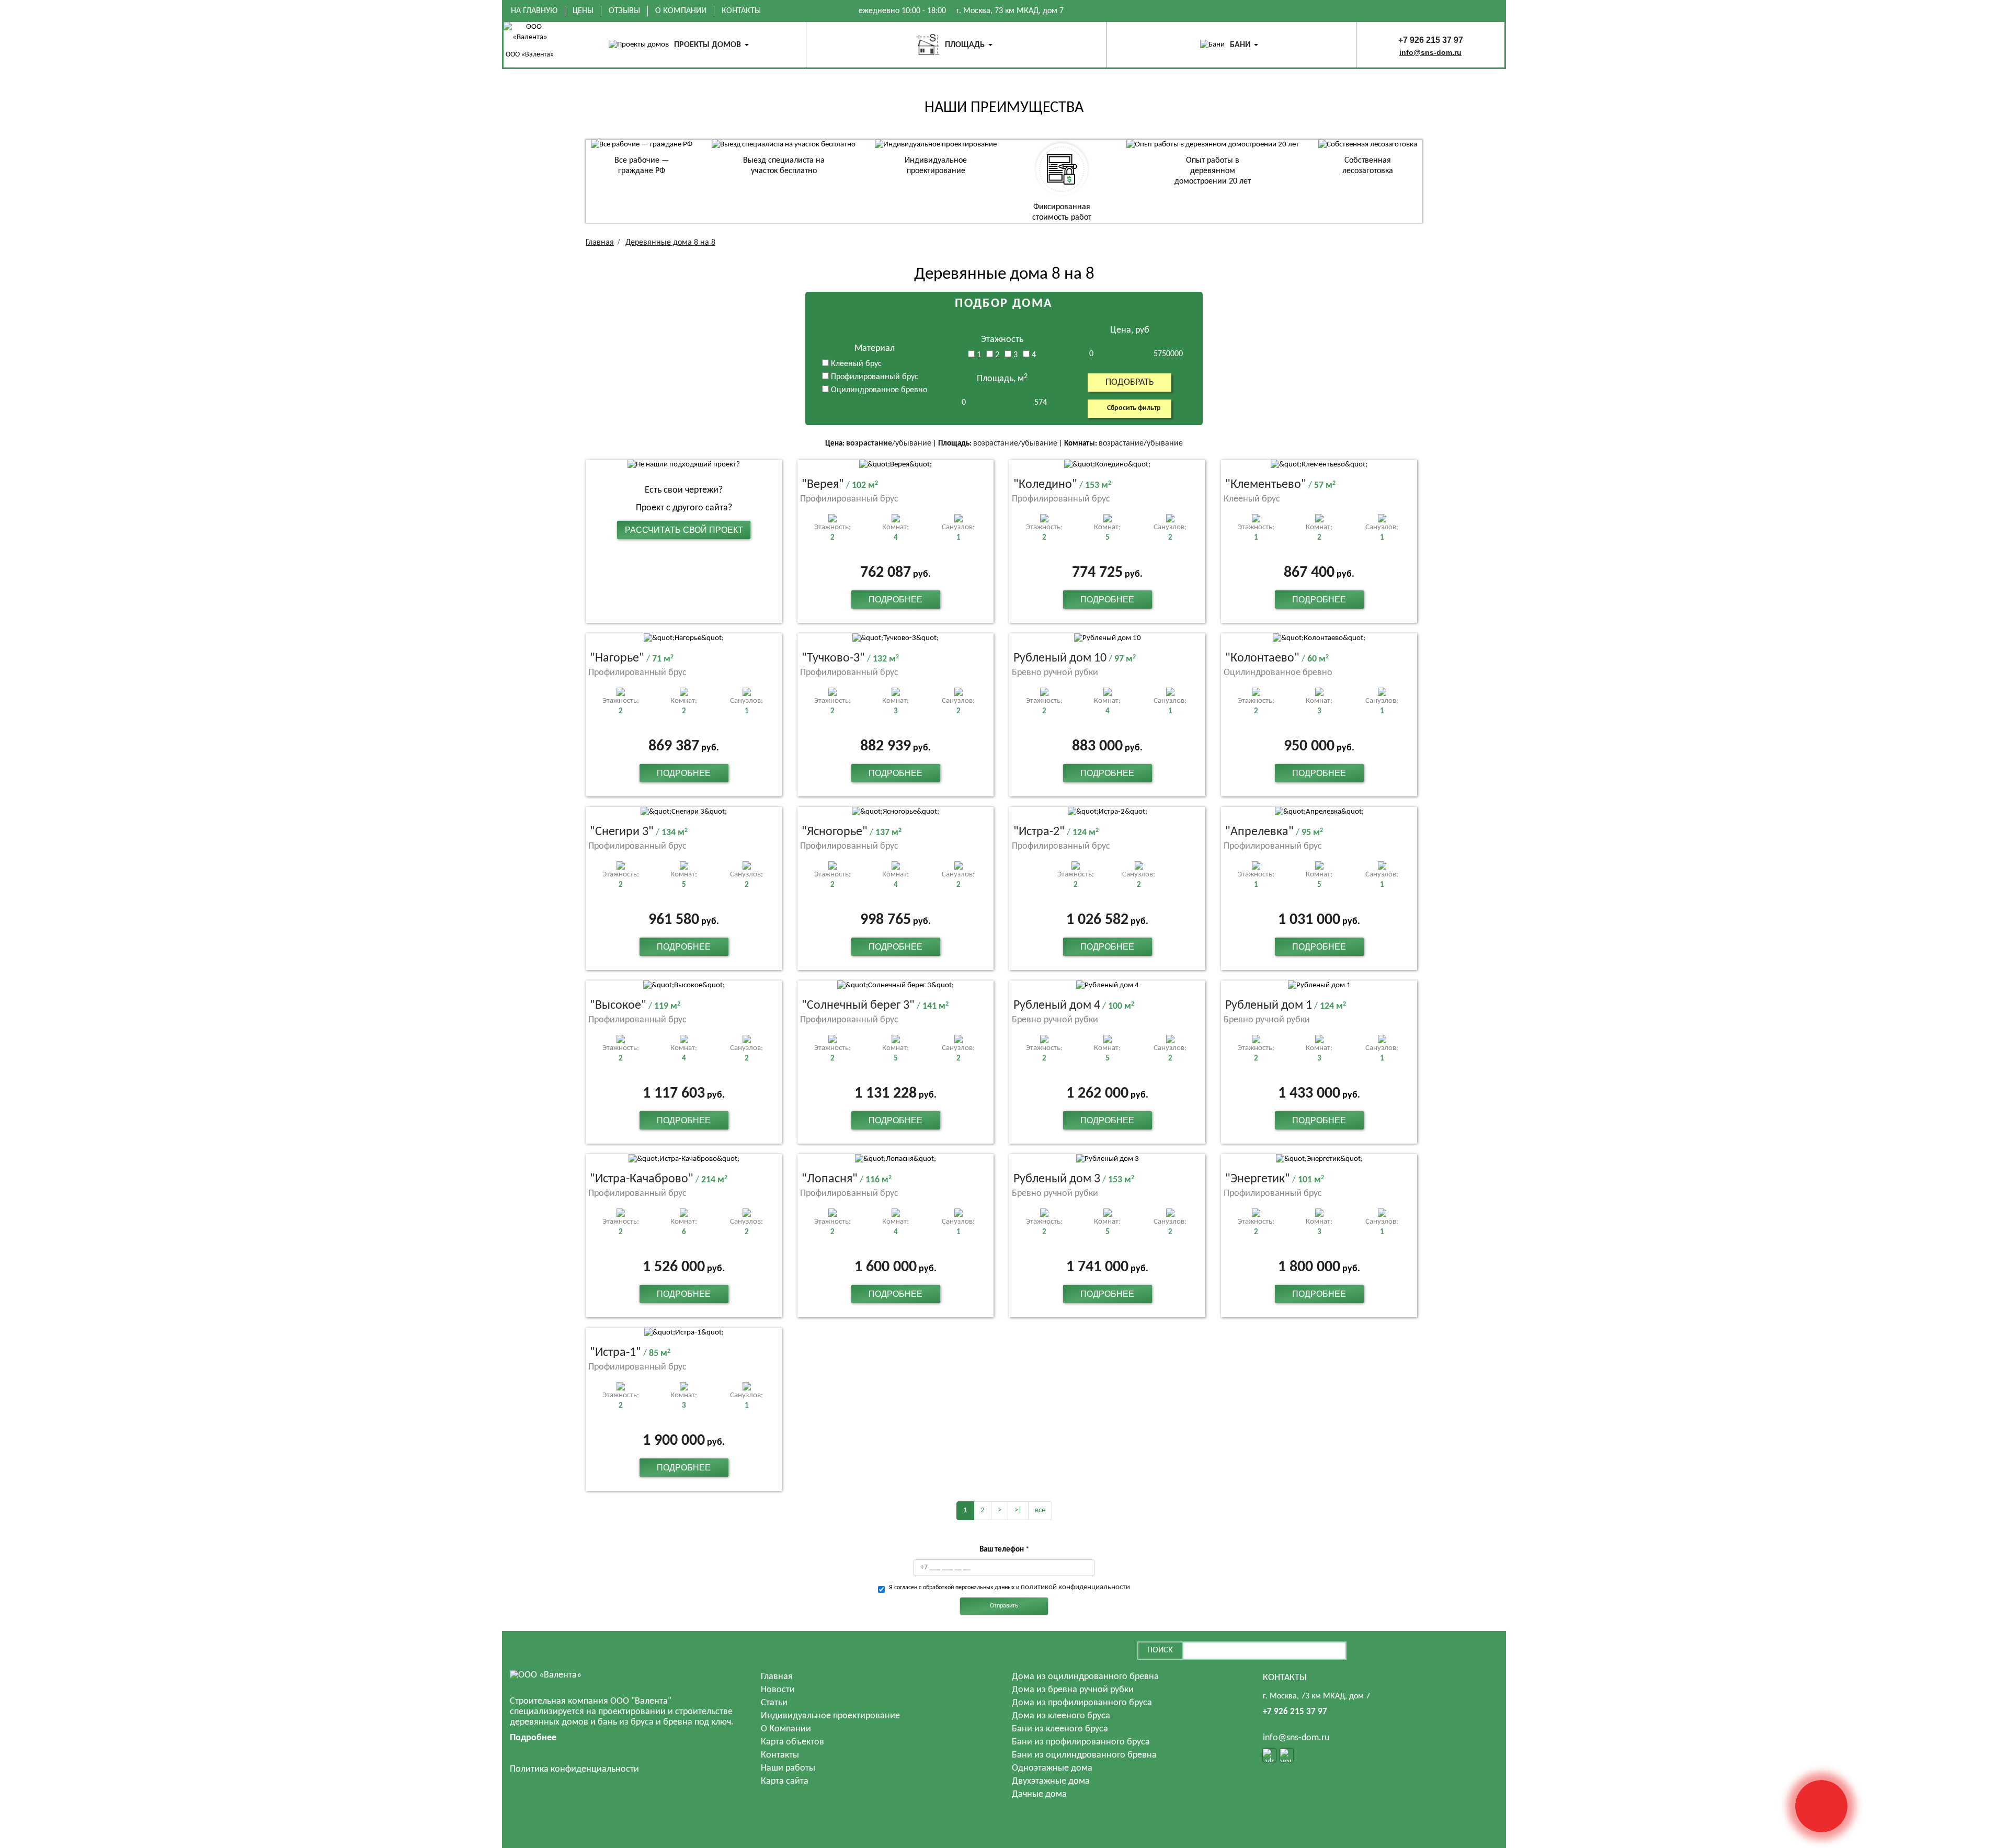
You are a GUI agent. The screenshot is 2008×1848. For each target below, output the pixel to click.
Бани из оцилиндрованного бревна (1084, 1755)
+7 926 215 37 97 (1431, 40)
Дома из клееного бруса (1061, 1716)
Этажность (1002, 340)
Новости (778, 1690)
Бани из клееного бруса (1060, 1729)
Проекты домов (708, 45)
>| (1018, 1510)
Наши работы (788, 1768)
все (1040, 1510)
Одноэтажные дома (1052, 1768)
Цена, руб (1130, 330)
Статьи (774, 1703)
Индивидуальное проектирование (830, 1716)
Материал (875, 349)
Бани (1240, 45)
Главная (777, 1677)
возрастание (869, 443)
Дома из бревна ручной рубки (1073, 1690)
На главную (534, 11)
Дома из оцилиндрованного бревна (1085, 1677)
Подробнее (895, 600)
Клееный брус (855, 364)
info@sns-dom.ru (1430, 52)
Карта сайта (785, 1781)
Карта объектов (792, 1742)
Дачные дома (1039, 1794)
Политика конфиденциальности (574, 1769)
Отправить (1004, 1606)
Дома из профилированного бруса (1082, 1703)
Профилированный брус (874, 377)
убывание (913, 443)
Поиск (1160, 1650)
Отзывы (624, 11)
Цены (583, 11)
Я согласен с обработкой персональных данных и (1009, 1587)
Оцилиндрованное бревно (878, 390)
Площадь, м (1002, 379)
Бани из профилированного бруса (1081, 1742)
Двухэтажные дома (1051, 1781)
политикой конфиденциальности (1075, 1587)
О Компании (681, 11)
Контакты (741, 11)
